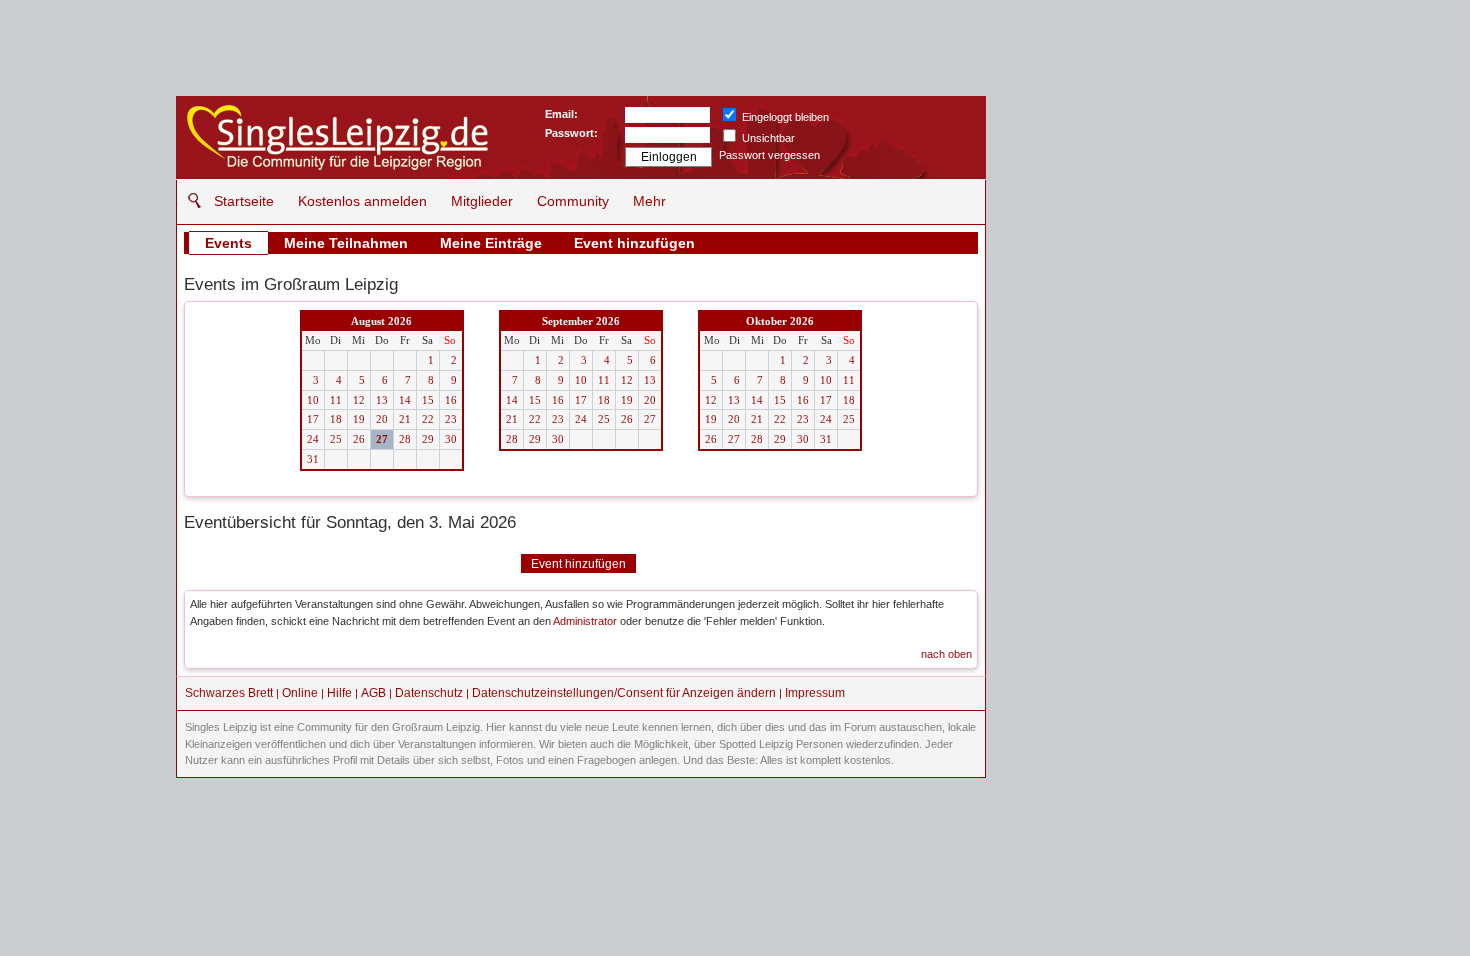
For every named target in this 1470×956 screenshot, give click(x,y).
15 (428, 400)
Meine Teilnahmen (346, 243)
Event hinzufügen (634, 243)
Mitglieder (482, 201)
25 (336, 439)
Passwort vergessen (769, 155)
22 (428, 419)
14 (405, 400)
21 (405, 419)
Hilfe (339, 693)
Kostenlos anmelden (362, 201)
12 (359, 400)
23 (451, 419)
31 (313, 459)
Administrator (585, 621)
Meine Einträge (491, 243)
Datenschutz (429, 693)
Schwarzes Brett (229, 693)
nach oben (946, 654)
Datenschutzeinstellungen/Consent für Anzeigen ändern (624, 693)
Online (300, 693)
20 (382, 419)
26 (359, 439)
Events (228, 243)
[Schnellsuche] (189, 200)
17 (313, 419)
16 (451, 400)
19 (359, 419)
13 (382, 400)
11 (336, 400)
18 (336, 419)
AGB (373, 693)
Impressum (815, 693)
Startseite (244, 201)
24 (313, 439)
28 (405, 439)
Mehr (649, 201)
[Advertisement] (1140, 220)
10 (313, 400)
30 (451, 439)
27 (382, 439)
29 (428, 439)
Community (573, 201)
